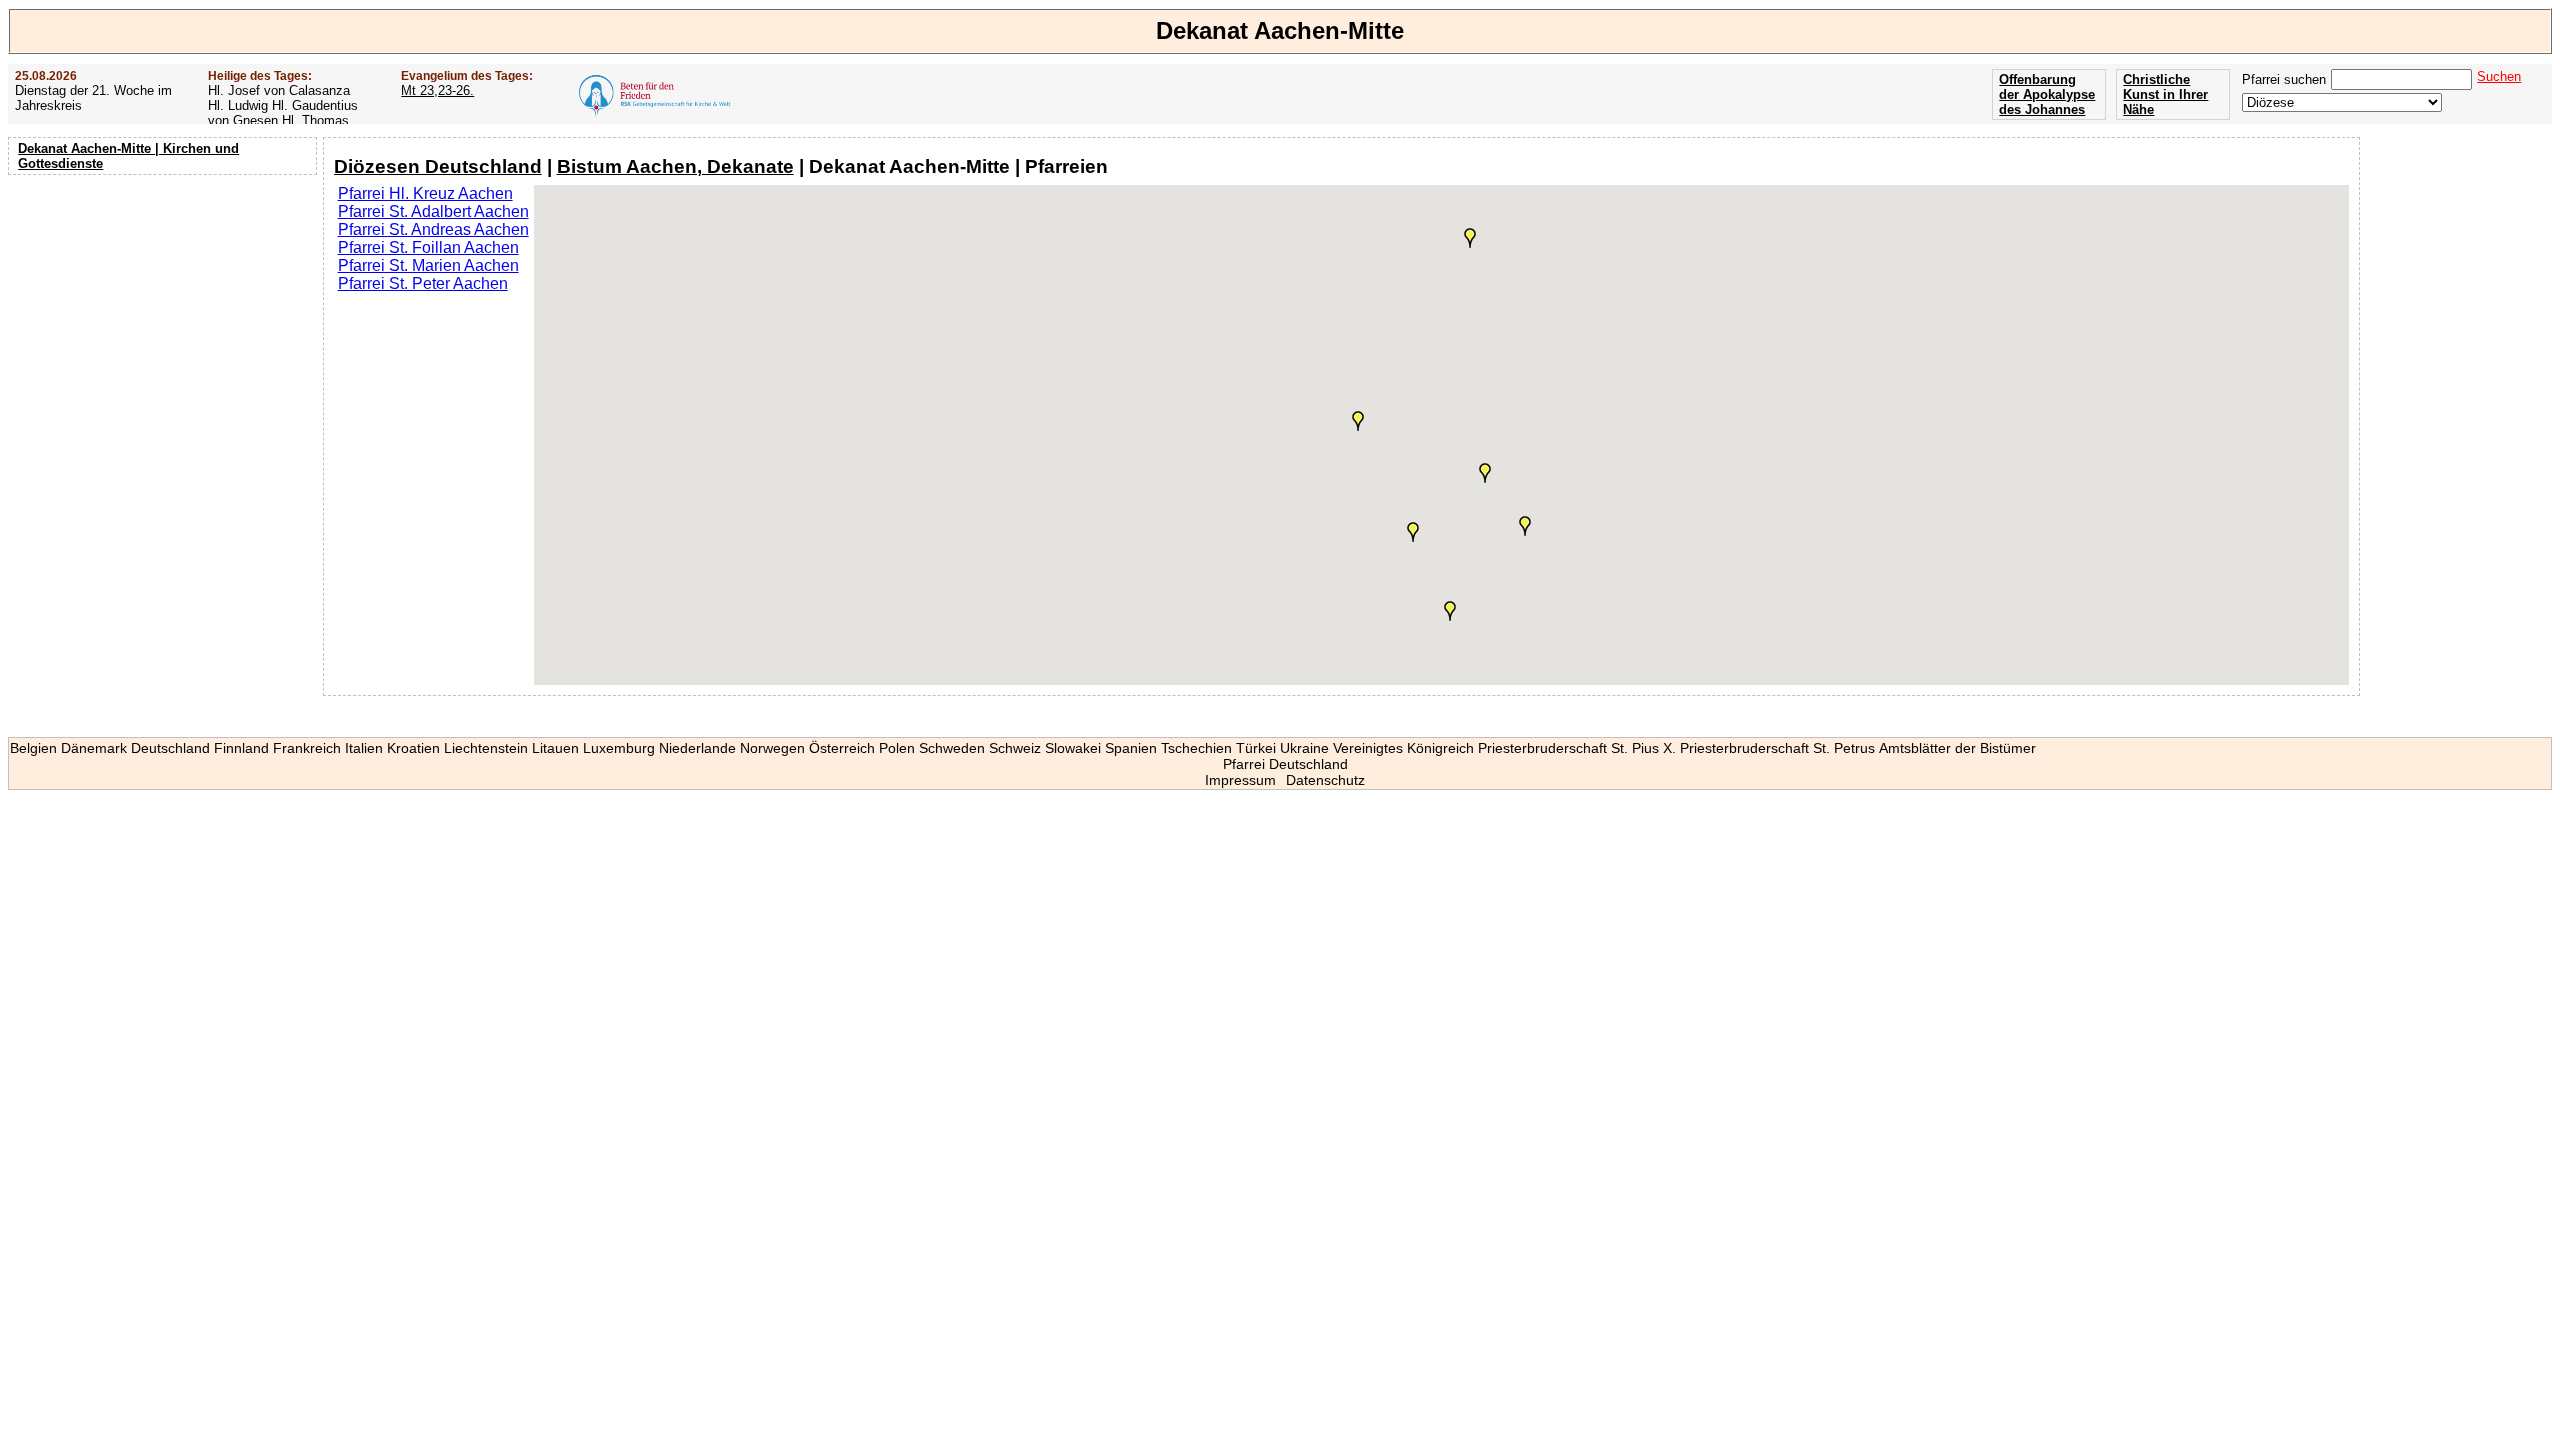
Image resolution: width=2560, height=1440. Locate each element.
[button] (1525, 526)
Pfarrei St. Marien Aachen (428, 265)
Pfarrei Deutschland (1285, 764)
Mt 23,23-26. (437, 90)
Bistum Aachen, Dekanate (675, 166)
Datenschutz (1325, 780)
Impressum (1240, 780)
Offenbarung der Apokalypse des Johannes (2047, 94)
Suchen (2499, 76)
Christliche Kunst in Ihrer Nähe (2165, 94)
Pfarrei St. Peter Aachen (423, 283)
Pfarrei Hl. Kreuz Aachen (425, 193)
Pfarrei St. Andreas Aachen (433, 229)
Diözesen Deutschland (438, 166)
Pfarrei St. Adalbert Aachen (433, 211)
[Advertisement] (165, 310)
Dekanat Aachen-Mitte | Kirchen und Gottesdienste (128, 156)
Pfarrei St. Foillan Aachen (428, 247)
